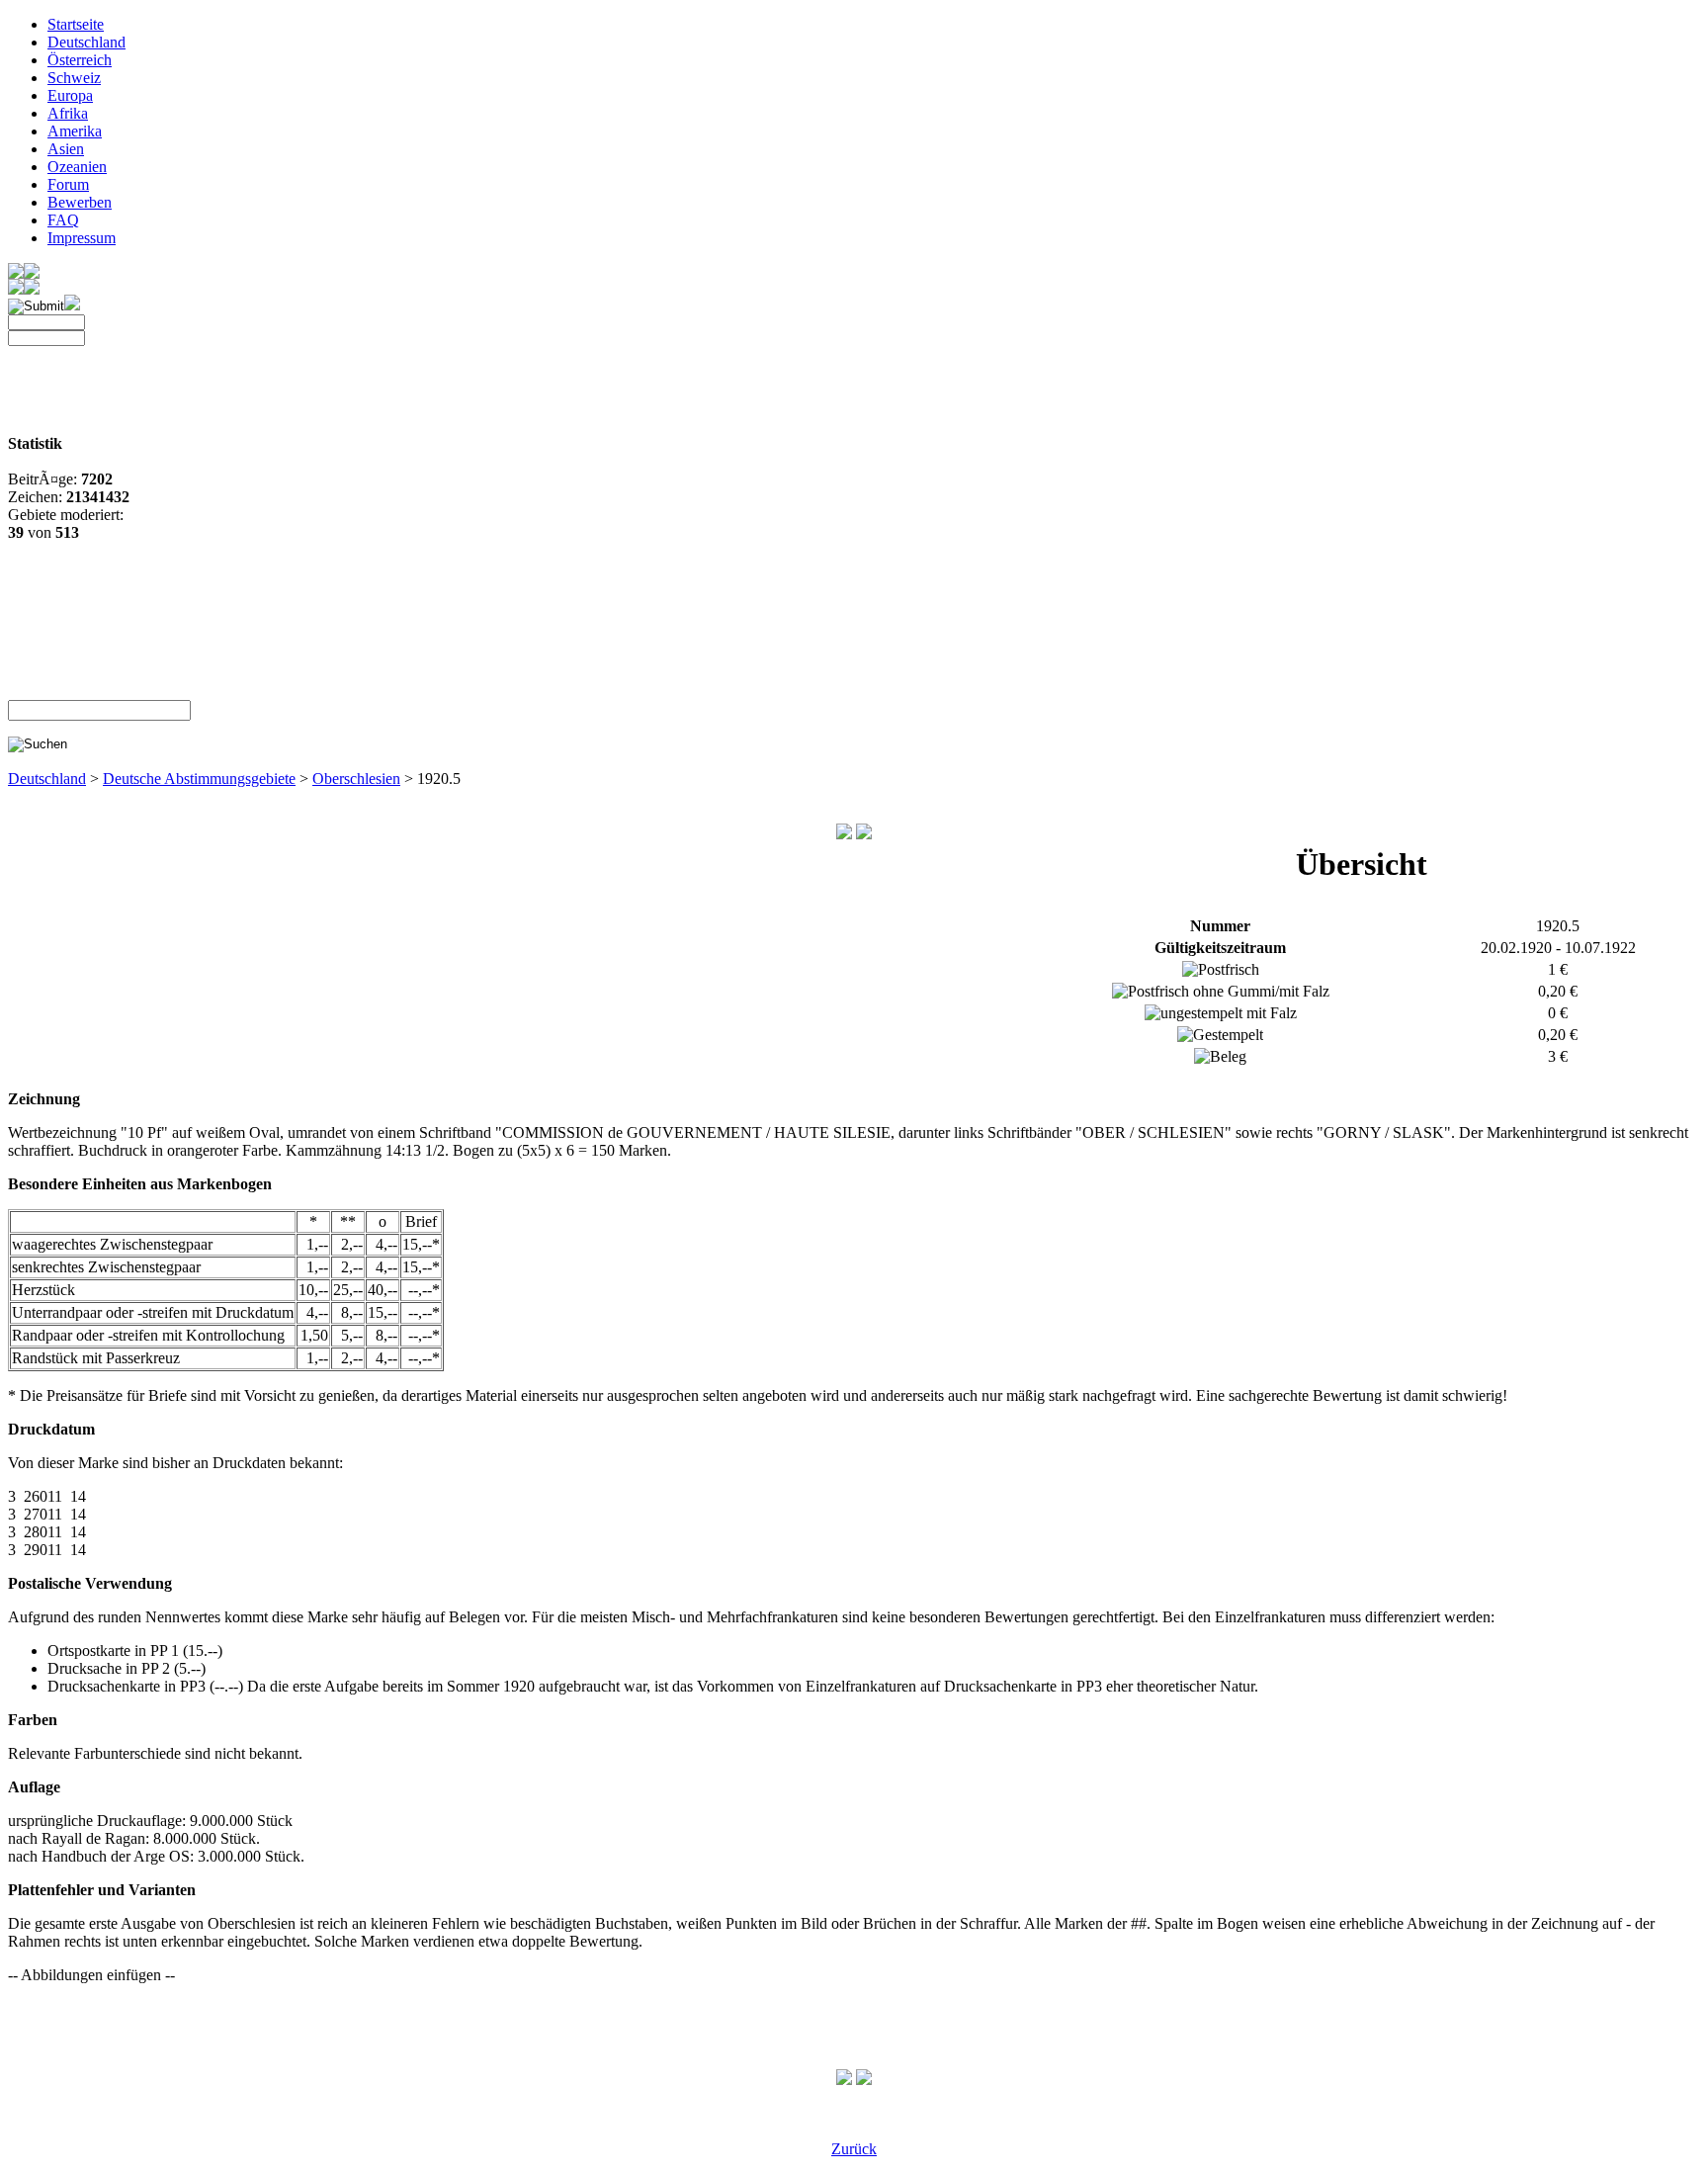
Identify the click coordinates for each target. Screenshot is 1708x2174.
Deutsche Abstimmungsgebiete (199, 779)
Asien (66, 149)
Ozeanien (77, 167)
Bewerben (80, 202)
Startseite (76, 24)
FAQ (63, 220)
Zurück (854, 2149)
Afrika (68, 113)
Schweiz (74, 78)
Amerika (75, 131)
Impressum (82, 238)
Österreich (80, 60)
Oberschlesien (356, 779)
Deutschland (86, 42)
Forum (68, 184)
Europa (70, 95)
